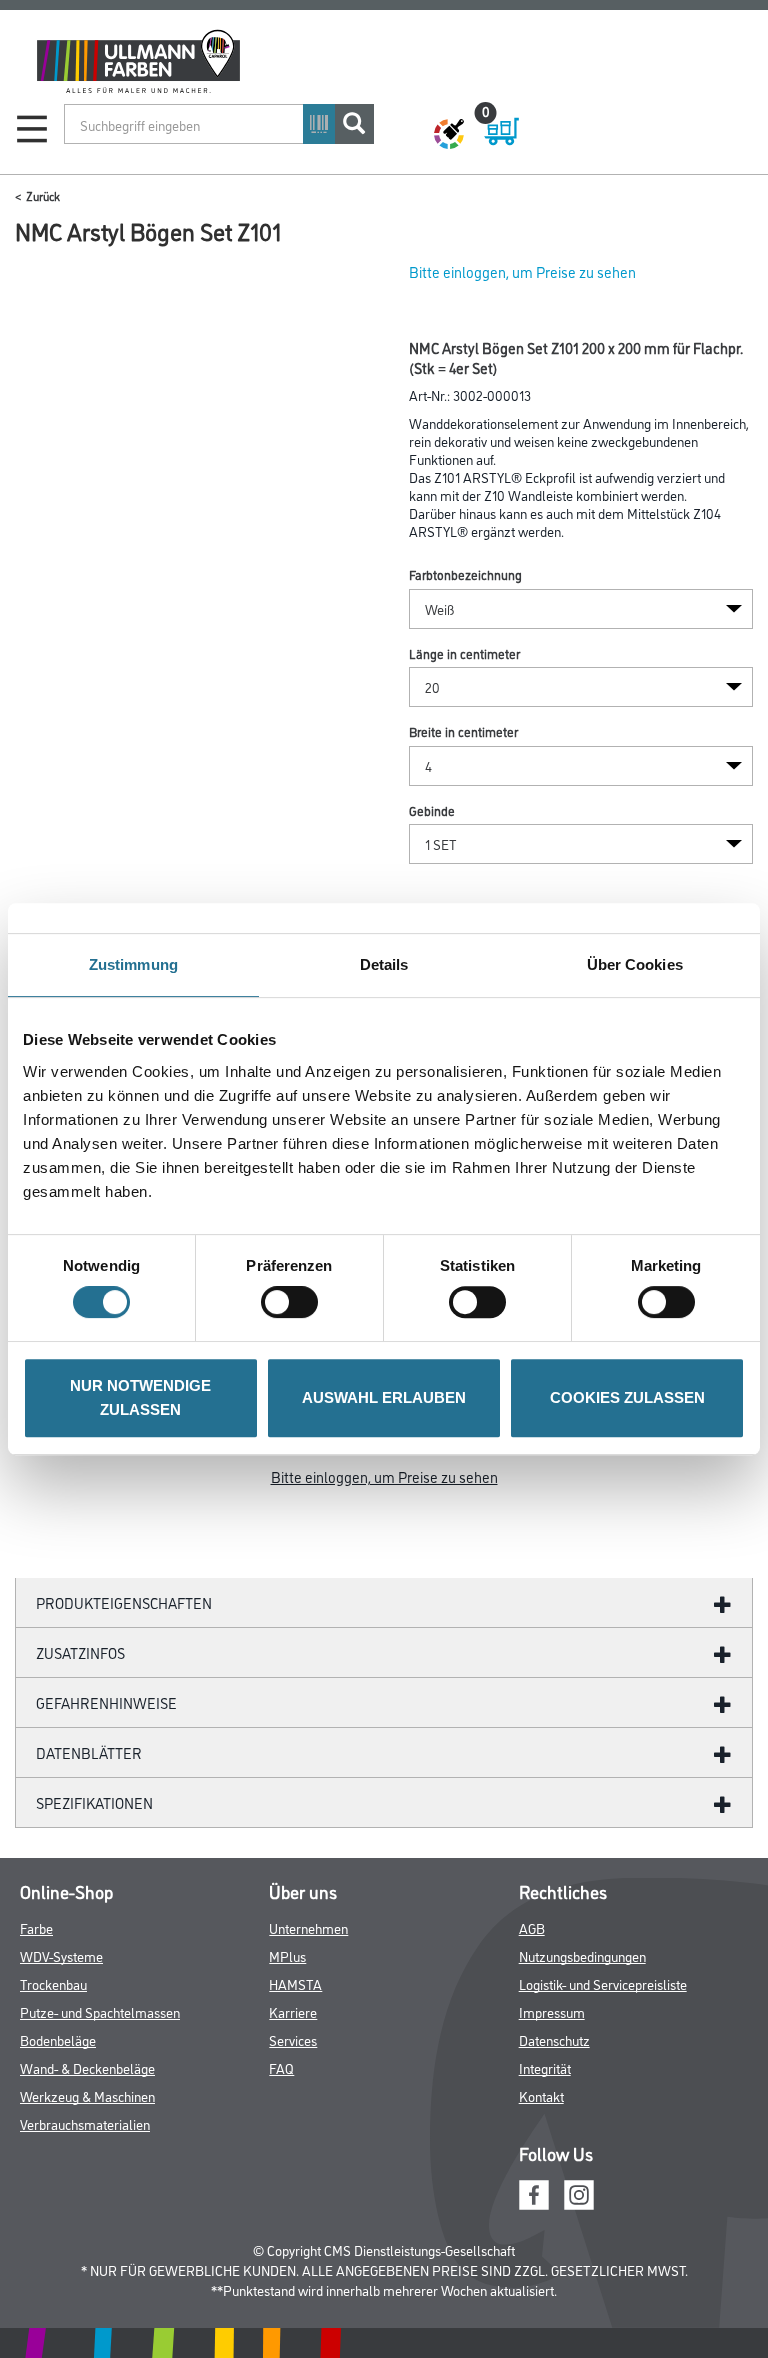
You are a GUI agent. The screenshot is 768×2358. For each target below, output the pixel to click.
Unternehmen (308, 1927)
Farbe (36, 1927)
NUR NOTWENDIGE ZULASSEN (140, 1397)
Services (293, 2039)
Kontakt (541, 2095)
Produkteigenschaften (124, 1602)
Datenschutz (554, 2039)
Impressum (552, 2011)
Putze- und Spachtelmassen (100, 2011)
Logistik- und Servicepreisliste (603, 1983)
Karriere (293, 2011)
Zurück (43, 195)
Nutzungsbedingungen (582, 1955)
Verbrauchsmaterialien (85, 2123)
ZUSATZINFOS (80, 1652)
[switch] (294, 1302)
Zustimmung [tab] (133, 964)
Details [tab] (384, 964)
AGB (532, 1927)
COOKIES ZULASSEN (627, 1397)
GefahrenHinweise (106, 1702)
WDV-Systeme (61, 1955)
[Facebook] (534, 2191)
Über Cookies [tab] (635, 964)
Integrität (545, 2067)
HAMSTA (295, 1983)
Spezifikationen (94, 1802)
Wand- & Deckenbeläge (87, 2067)
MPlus (287, 1955)
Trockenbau (53, 1983)
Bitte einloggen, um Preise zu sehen (522, 271)
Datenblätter (89, 1752)
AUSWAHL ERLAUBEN (384, 1397)
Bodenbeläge (58, 2039)
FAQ (281, 2067)
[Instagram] (579, 2191)
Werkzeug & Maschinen (87, 2095)
